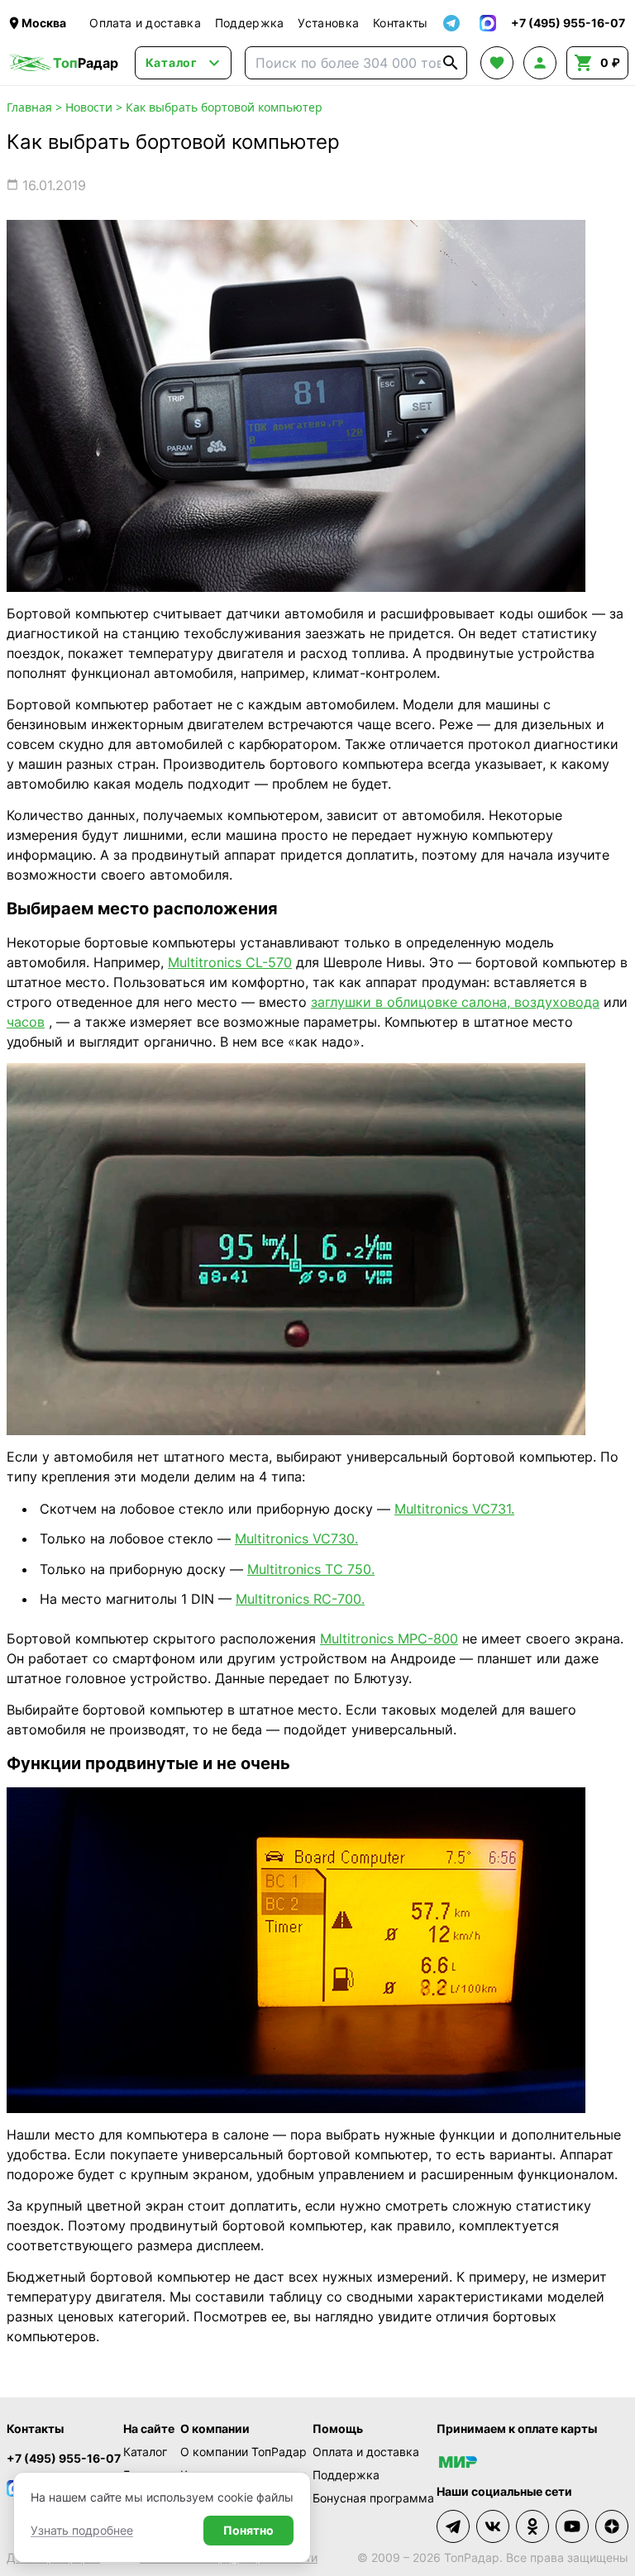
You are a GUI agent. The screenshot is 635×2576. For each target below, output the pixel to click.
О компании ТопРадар (243, 2452)
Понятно (248, 2530)
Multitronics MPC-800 (389, 1639)
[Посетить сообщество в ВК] (493, 2526)
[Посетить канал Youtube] (572, 2526)
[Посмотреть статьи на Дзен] (612, 2526)
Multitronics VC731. (454, 1509)
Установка (328, 23)
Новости (89, 107)
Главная (29, 107)
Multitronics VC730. (296, 1538)
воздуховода (555, 1002)
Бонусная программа (373, 2498)
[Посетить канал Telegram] (453, 2526)
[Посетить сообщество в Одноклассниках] (532, 2526)
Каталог (145, 2452)
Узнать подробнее (82, 2530)
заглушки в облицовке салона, (411, 1002)
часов (26, 1022)
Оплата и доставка (145, 23)
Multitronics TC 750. (311, 1569)
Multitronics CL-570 (230, 962)
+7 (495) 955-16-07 (64, 2458)
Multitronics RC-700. (300, 1599)
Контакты (401, 23)
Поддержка (250, 23)
